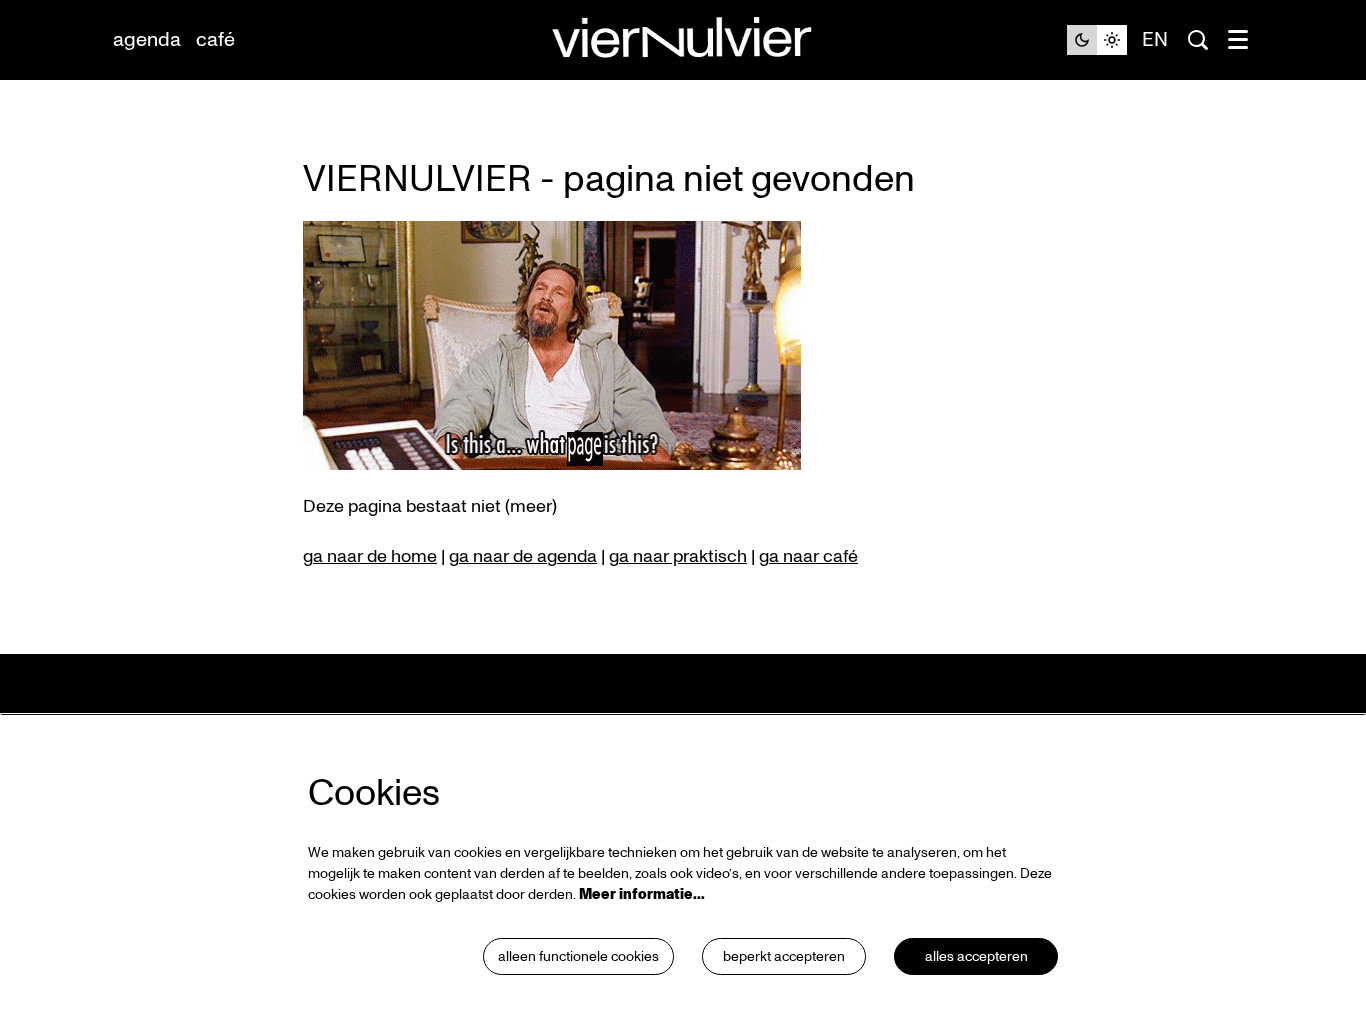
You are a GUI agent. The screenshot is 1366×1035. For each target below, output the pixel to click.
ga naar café (808, 556)
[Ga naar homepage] (683, 40)
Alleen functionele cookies (578, 956)
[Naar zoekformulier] (1198, 40)
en (1155, 40)
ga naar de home (370, 556)
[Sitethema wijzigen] (1097, 40)
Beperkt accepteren (784, 956)
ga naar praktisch (678, 556)
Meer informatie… (642, 894)
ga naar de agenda (523, 556)
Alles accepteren (976, 956)
